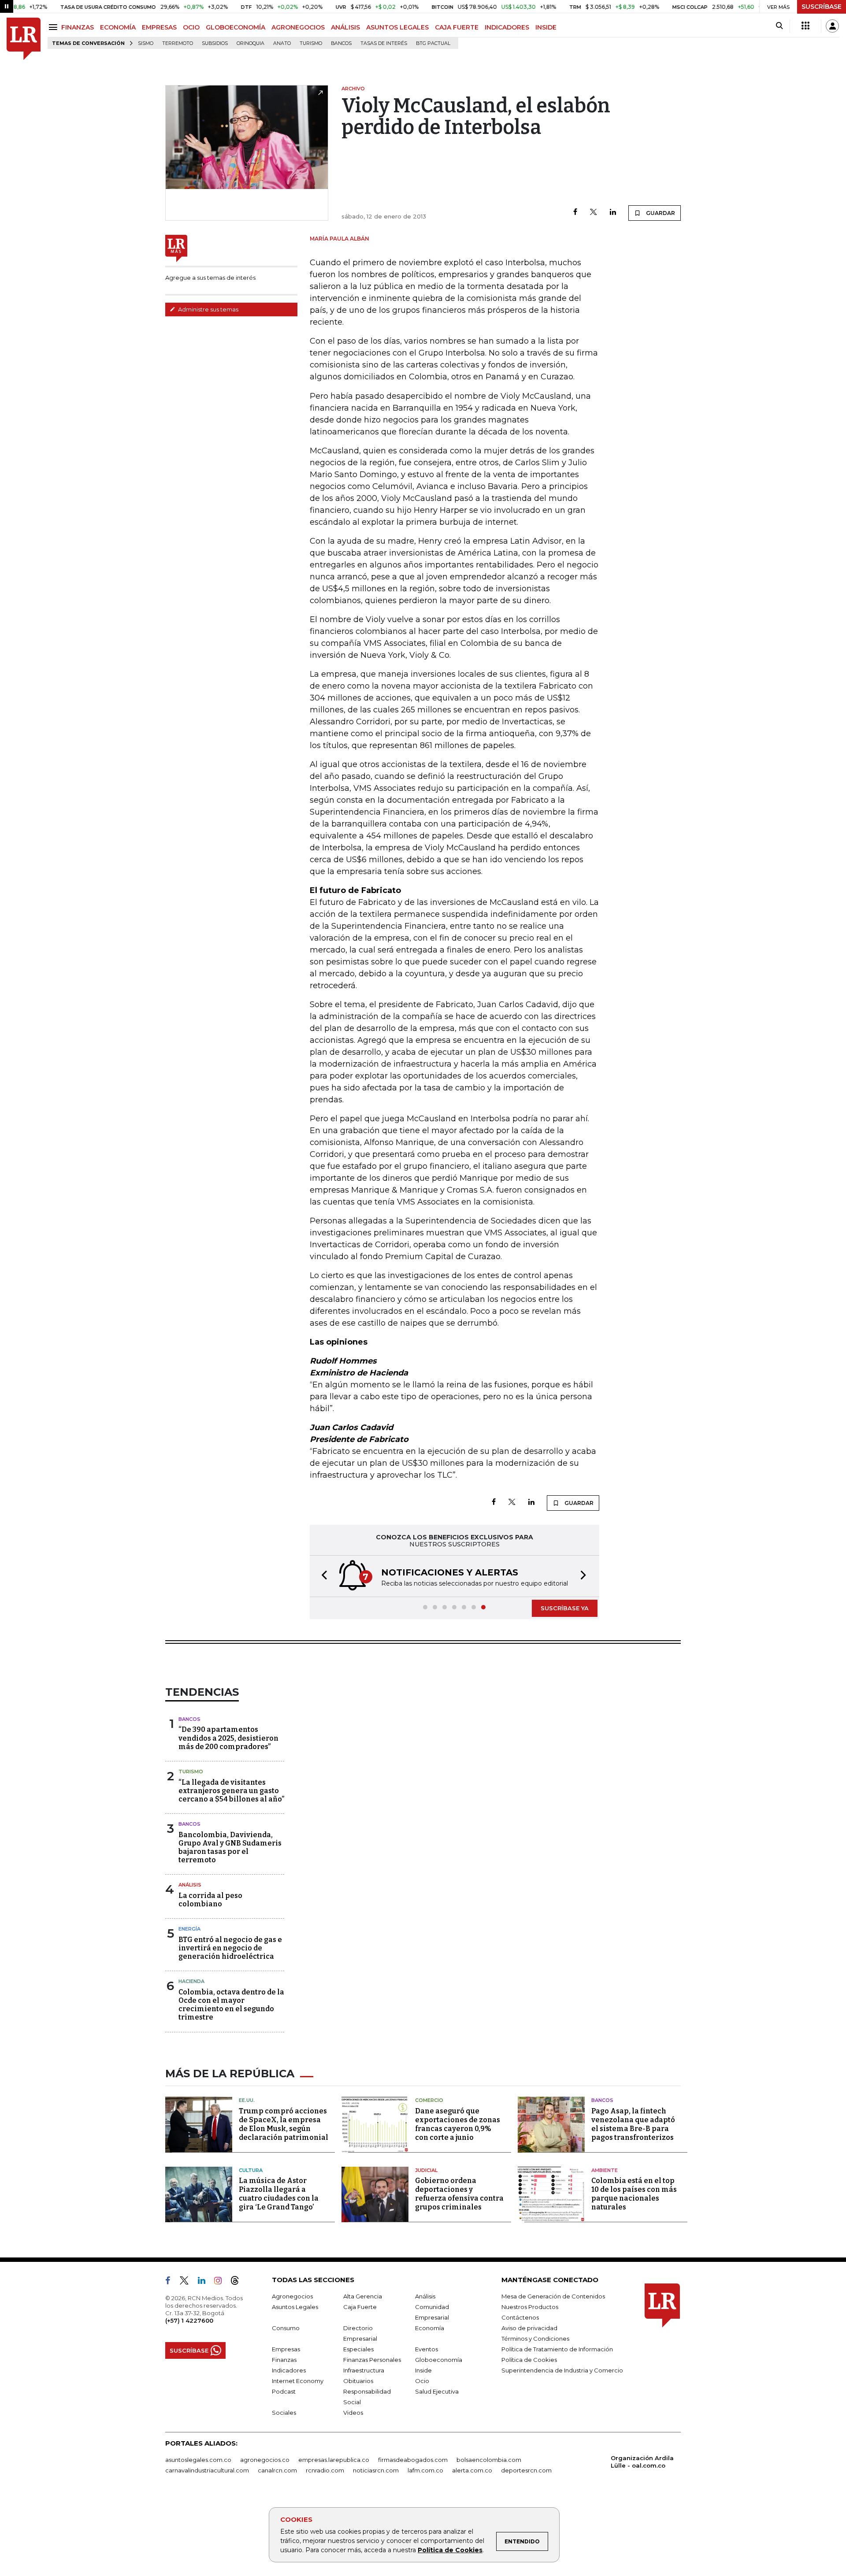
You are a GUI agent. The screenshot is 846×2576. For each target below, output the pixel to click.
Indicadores (289, 2370)
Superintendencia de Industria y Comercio (562, 2370)
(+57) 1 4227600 (189, 2320)
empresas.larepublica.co (334, 2460)
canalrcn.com (277, 2470)
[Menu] (54, 27)
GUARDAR (660, 213)
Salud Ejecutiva (437, 2391)
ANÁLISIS (345, 27)
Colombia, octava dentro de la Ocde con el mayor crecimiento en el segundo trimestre (231, 2005)
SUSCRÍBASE (822, 7)
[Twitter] (594, 213)
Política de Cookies (450, 2550)
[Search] (779, 26)
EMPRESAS (159, 27)
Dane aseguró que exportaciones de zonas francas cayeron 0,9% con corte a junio (458, 2124)
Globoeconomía (439, 2360)
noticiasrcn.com (376, 2470)
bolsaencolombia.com (489, 2460)
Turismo (311, 43)
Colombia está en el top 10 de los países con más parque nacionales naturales (634, 2194)
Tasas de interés (384, 43)
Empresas (286, 2349)
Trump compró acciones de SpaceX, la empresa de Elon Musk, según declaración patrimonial (284, 2124)
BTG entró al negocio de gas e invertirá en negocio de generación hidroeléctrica (230, 1948)
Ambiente (605, 2170)
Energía (189, 1929)
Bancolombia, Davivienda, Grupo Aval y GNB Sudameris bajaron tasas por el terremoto (230, 1848)
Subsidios (215, 43)
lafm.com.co (425, 2470)
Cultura (251, 2170)
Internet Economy (298, 2381)
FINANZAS (78, 27)
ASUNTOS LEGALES (397, 27)
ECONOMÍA (118, 27)
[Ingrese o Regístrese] (832, 26)
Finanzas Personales (372, 2360)
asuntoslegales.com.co (198, 2460)
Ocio (422, 2381)
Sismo (146, 43)
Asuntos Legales (295, 2307)
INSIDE (546, 27)
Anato (282, 43)
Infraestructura (364, 2370)
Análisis (190, 1885)
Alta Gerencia (363, 2296)
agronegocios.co (265, 2460)
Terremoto (178, 43)
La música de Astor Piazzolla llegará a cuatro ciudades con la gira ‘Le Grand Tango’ (279, 2194)
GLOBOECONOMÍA (236, 27)
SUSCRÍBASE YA (565, 1608)
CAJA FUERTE (457, 27)
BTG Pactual (433, 43)
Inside (423, 2370)
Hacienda (191, 1981)
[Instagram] (221, 2282)
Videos (353, 2413)
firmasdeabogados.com (413, 2460)
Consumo (286, 2328)
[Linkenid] (205, 2282)
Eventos (427, 2349)
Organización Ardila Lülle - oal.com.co (642, 2462)
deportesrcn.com (526, 2470)
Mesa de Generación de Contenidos (553, 2296)
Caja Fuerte (360, 2307)
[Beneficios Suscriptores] (805, 26)
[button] (322, 1576)
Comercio (429, 2100)
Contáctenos (520, 2317)
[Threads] (238, 2282)
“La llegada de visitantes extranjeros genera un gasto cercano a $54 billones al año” (231, 1791)
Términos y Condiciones (535, 2339)
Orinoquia (250, 43)
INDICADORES (507, 27)
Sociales (284, 2413)
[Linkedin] (613, 213)
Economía (430, 2328)
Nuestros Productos (530, 2307)
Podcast (284, 2391)
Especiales (358, 2349)
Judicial (426, 2170)
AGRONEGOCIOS (298, 27)
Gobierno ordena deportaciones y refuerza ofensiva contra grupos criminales (459, 2194)
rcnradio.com (325, 2470)
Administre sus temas (208, 309)
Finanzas (284, 2360)
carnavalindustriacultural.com (207, 2470)
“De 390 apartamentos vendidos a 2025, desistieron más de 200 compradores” (228, 1738)
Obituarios (358, 2381)
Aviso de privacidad (529, 2328)
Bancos (341, 43)
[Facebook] (575, 213)
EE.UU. (247, 2100)
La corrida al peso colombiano (210, 1900)
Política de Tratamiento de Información (557, 2349)
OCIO (191, 27)
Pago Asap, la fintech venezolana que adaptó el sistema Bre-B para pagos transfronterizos (633, 2124)
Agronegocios (292, 2296)
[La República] (24, 39)
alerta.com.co (472, 2470)
